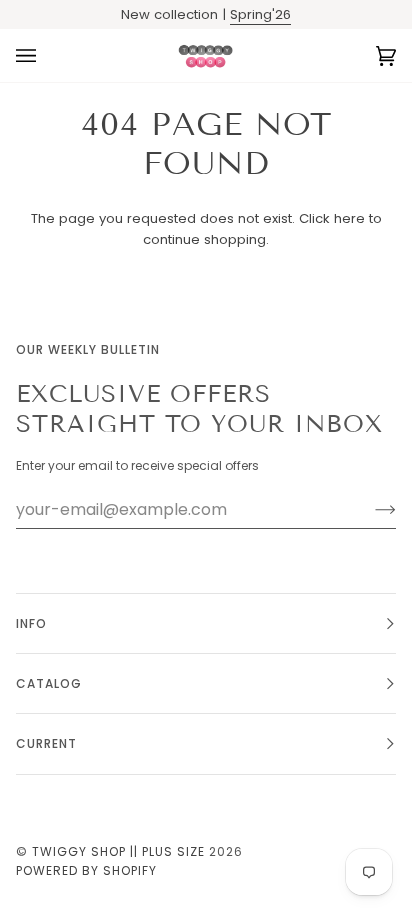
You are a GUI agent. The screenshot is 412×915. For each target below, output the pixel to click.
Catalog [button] (49, 683)
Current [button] (46, 743)
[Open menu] (46, 55)
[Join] (369, 510)
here (349, 218)
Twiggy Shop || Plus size (118, 851)
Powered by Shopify (86, 870)
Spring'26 (260, 14)
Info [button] (31, 623)
